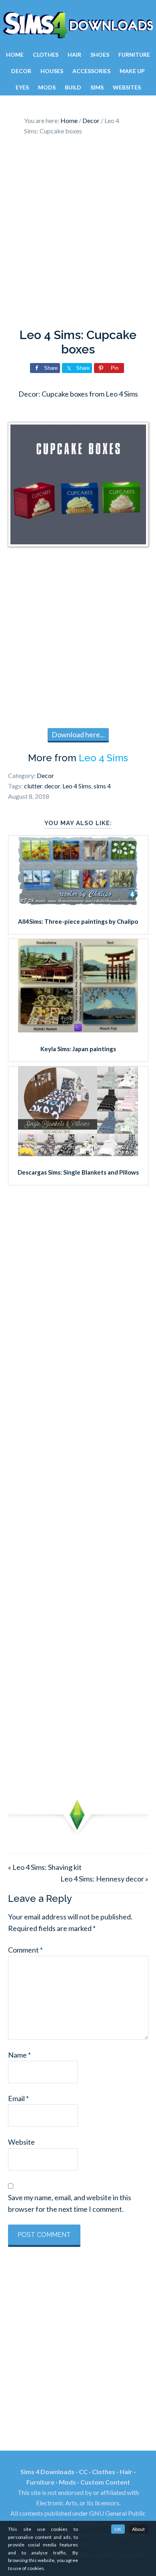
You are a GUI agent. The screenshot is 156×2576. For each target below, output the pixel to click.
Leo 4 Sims (103, 758)
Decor (45, 775)
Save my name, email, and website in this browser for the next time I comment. (70, 2203)
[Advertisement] (78, 234)
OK (118, 2529)
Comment (25, 1950)
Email (18, 2098)
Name (19, 2055)
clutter (33, 786)
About (138, 2529)
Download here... (78, 734)
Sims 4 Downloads (78, 25)
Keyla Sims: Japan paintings (78, 1049)
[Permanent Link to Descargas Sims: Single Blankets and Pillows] (78, 1153)
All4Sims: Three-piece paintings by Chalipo (78, 921)
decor (52, 786)
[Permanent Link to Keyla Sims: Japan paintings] (78, 1030)
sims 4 (102, 786)
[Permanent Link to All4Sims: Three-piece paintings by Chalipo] (78, 903)
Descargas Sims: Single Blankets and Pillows (78, 1172)
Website (21, 2142)
